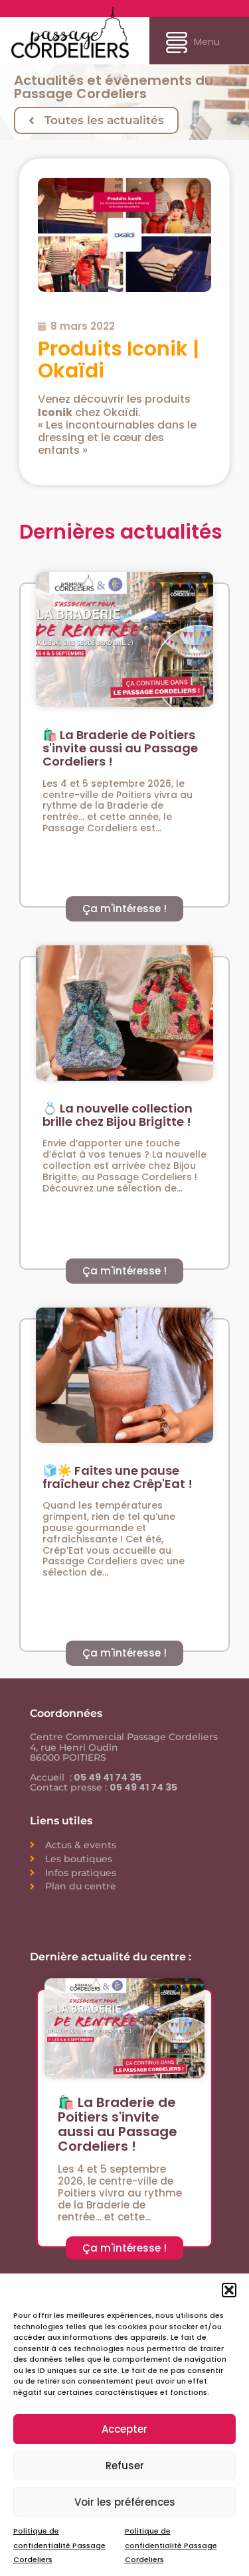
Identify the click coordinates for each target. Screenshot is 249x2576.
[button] (229, 2290)
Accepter (124, 2429)
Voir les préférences (125, 2502)
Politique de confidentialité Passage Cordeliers (59, 2545)
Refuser (125, 2466)
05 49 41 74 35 (107, 1777)
